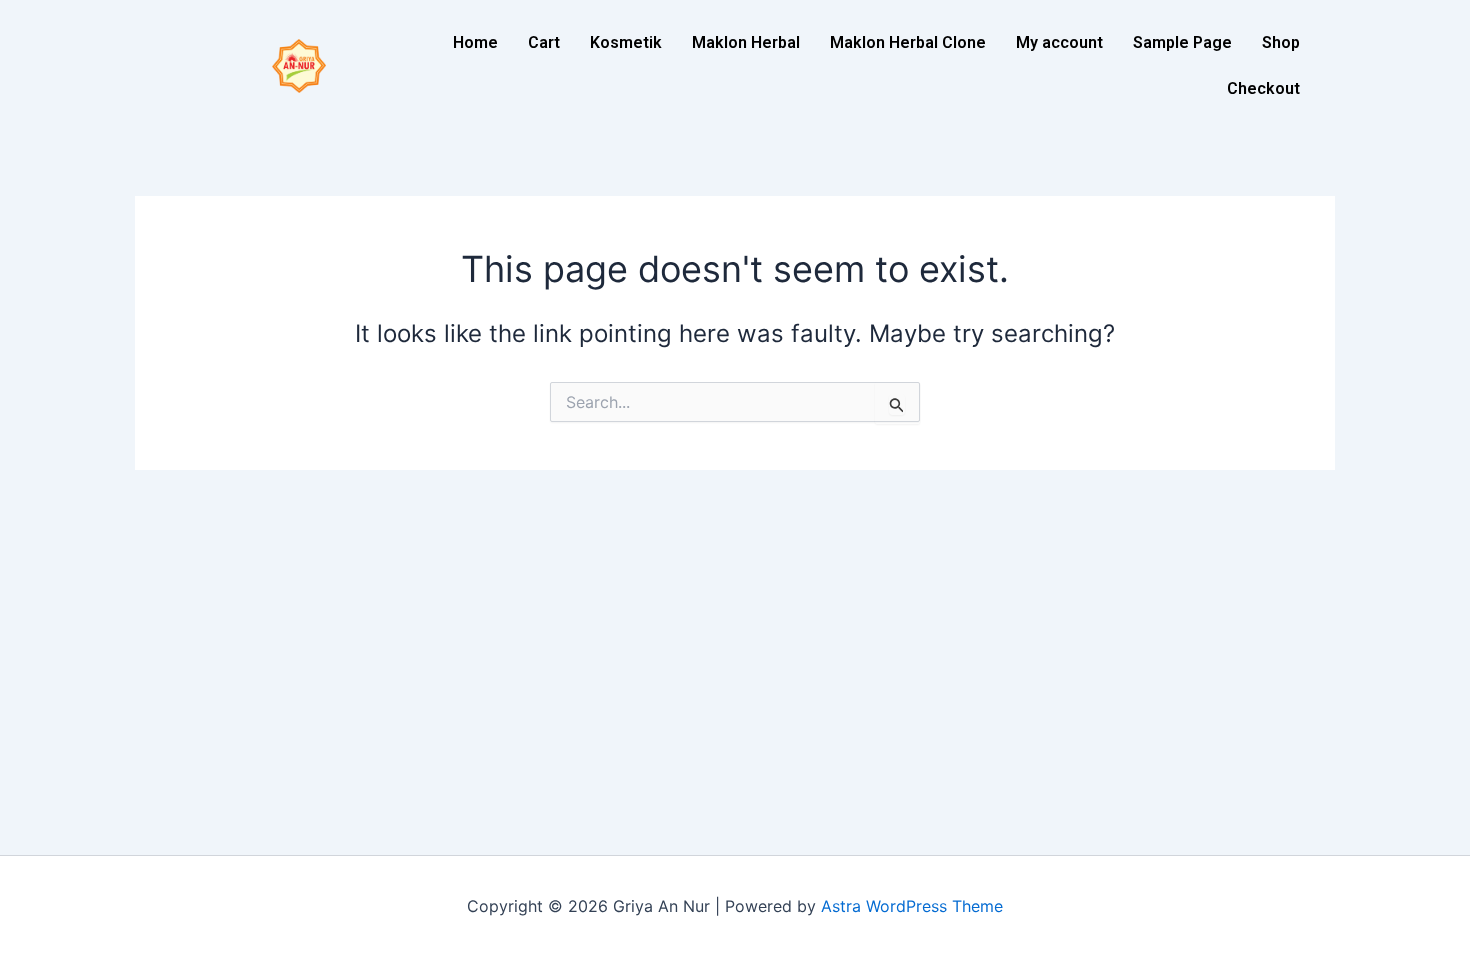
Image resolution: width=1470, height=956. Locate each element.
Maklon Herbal (746, 42)
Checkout (1263, 88)
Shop (1281, 42)
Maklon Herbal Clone (908, 42)
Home (475, 42)
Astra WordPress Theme (912, 906)
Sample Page (1182, 42)
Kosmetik (626, 42)
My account (1059, 42)
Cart (544, 42)
